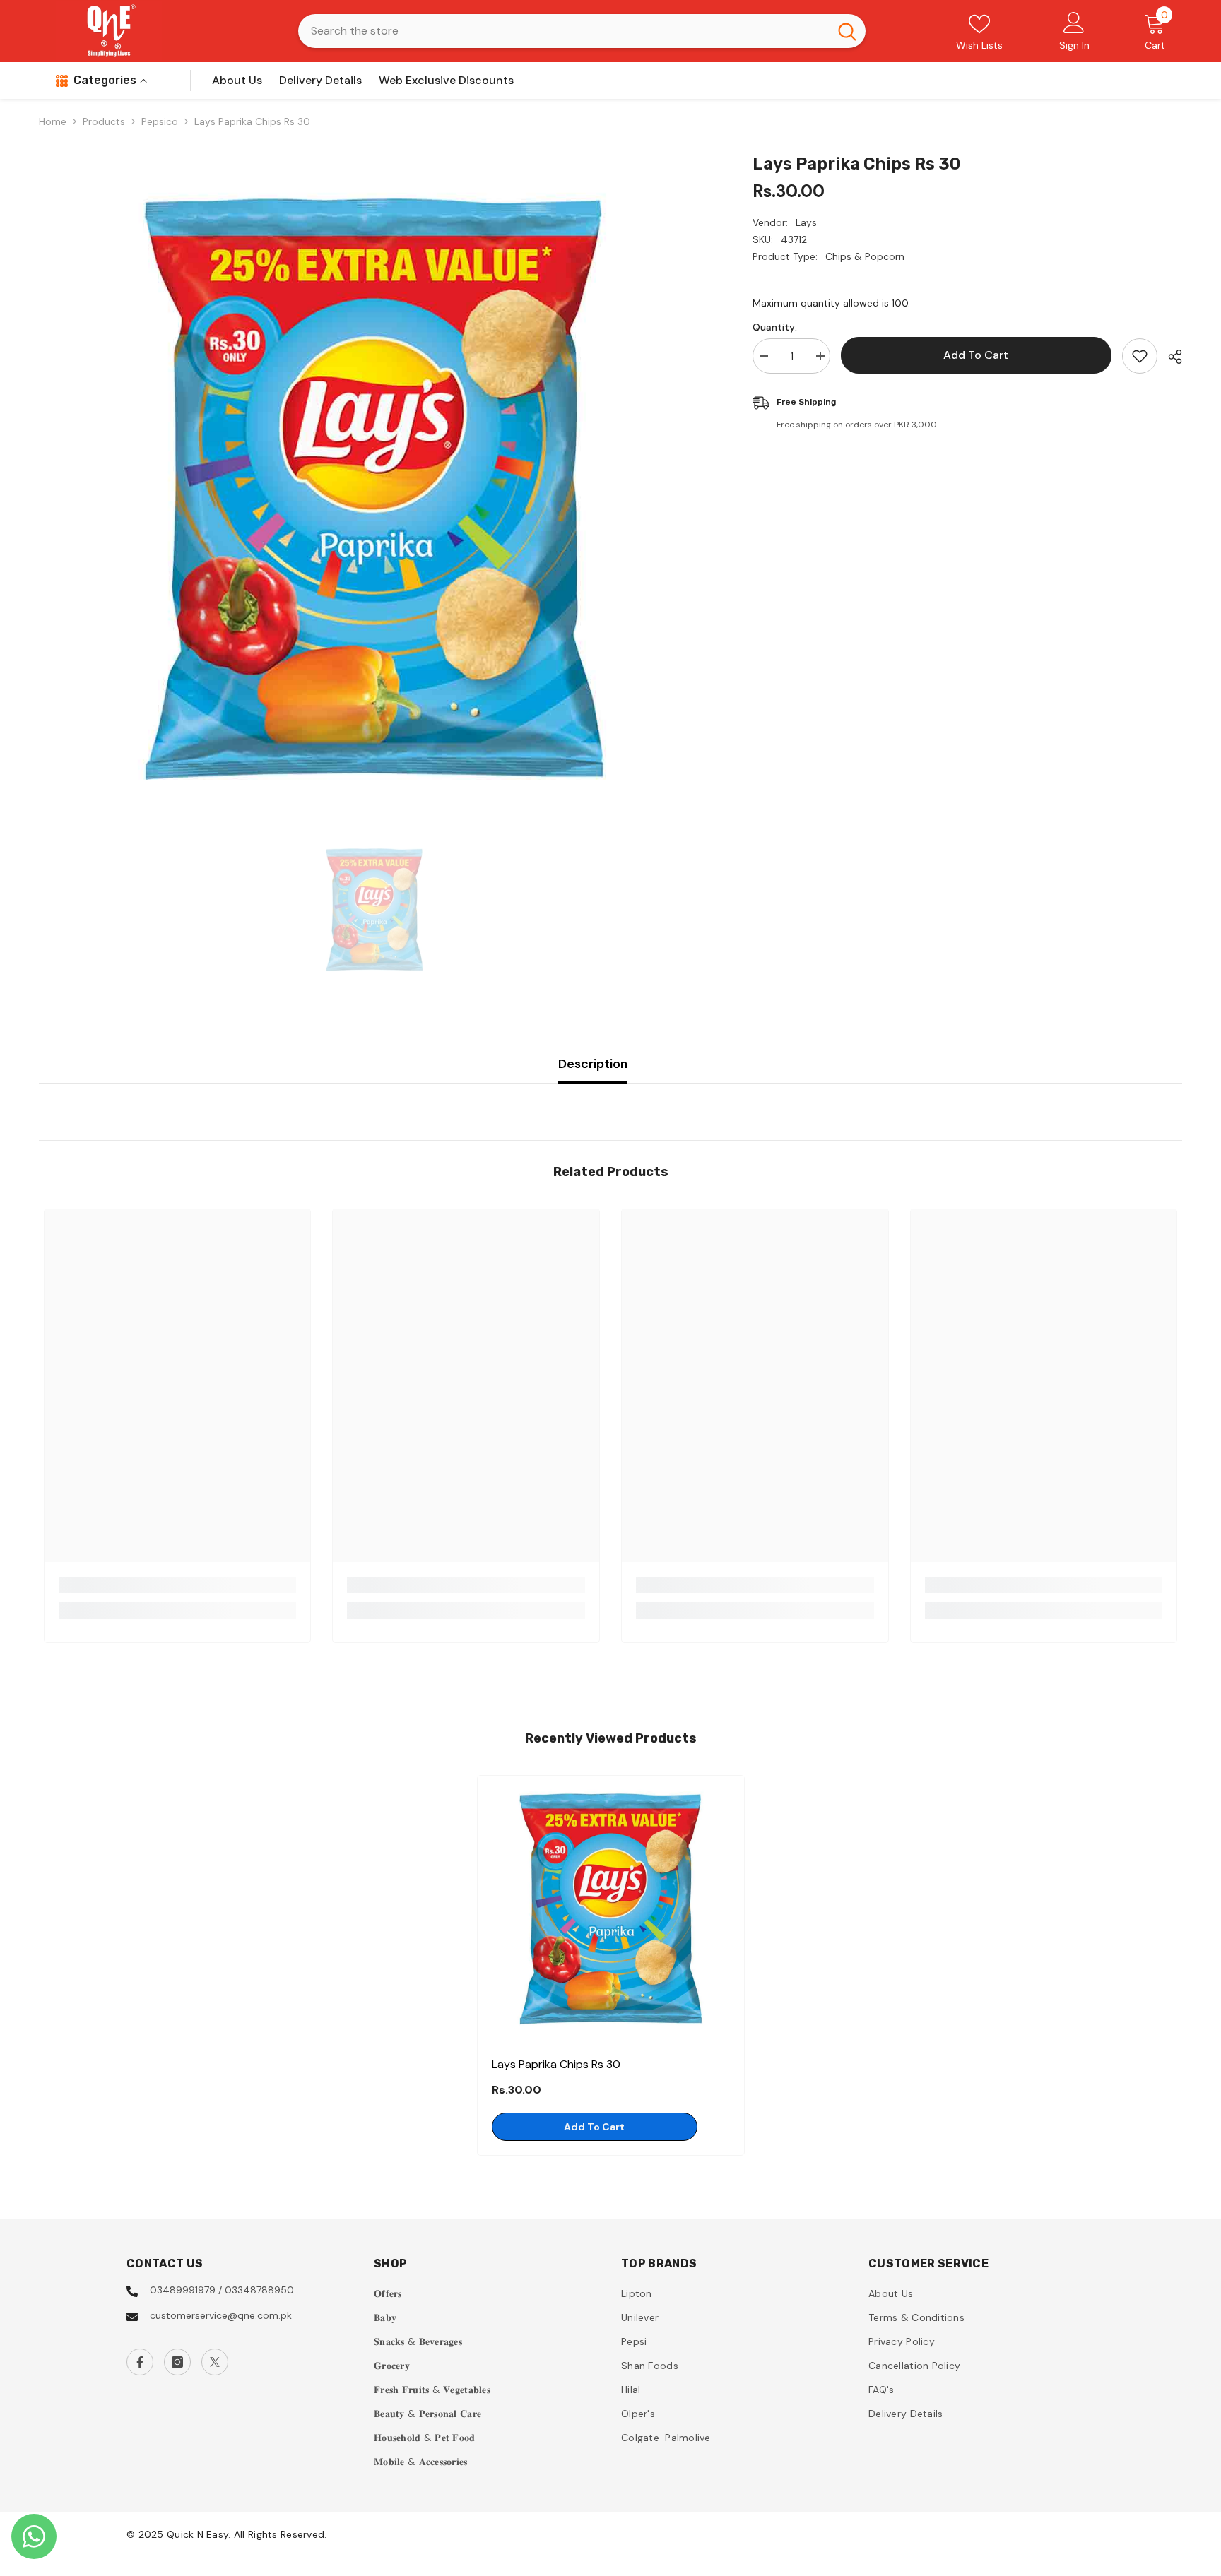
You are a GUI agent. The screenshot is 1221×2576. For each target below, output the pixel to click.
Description (593, 1064)
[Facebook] (140, 2362)
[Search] (582, 31)
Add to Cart (976, 355)
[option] (374, 489)
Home (53, 121)
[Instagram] (177, 2362)
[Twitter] (215, 2362)
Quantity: (775, 327)
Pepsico (160, 121)
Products (104, 121)
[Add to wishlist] (1140, 356)
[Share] (1170, 357)
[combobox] (564, 31)
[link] (178, 1585)
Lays (806, 222)
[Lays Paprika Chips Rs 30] (611, 1909)
